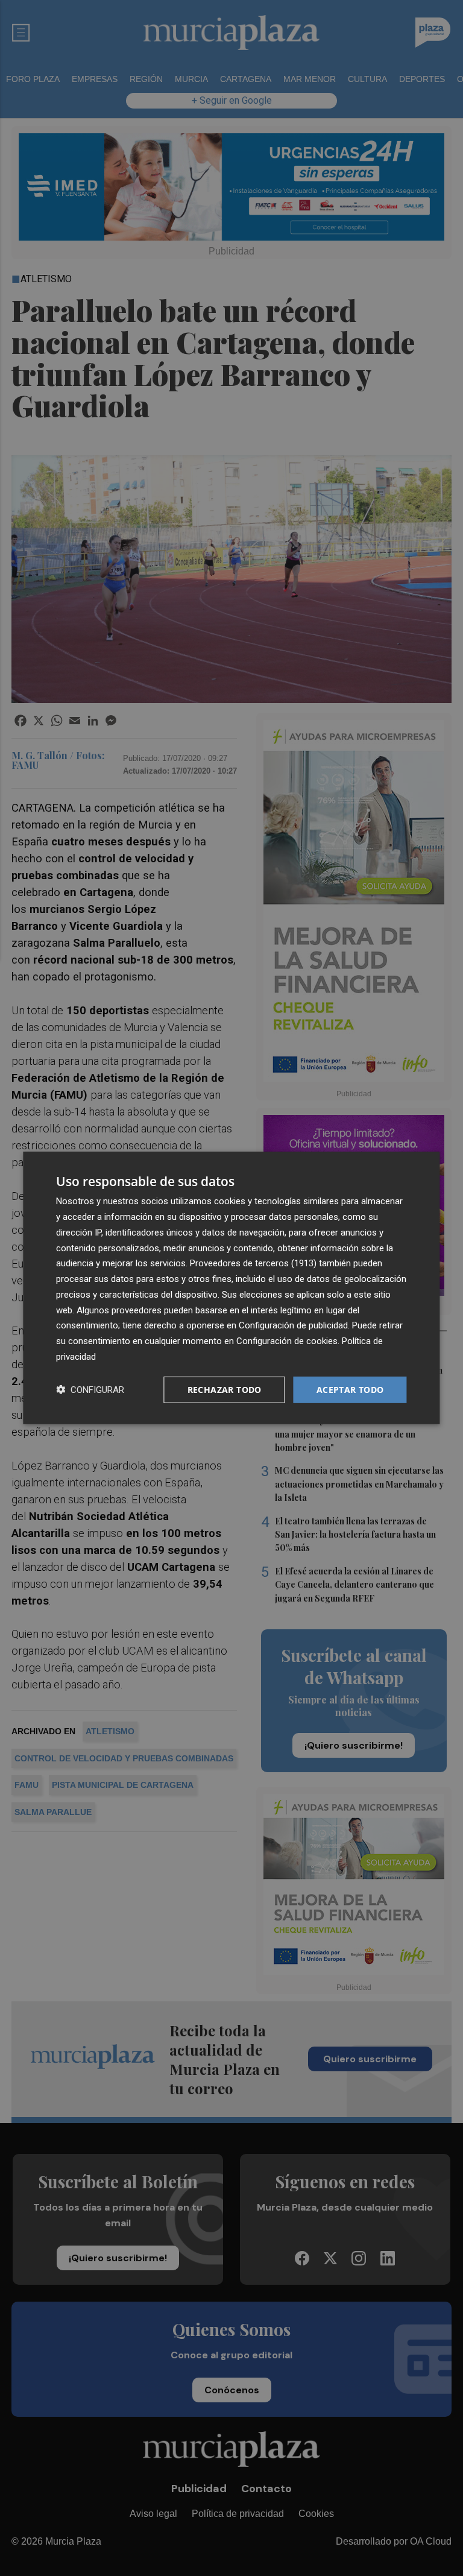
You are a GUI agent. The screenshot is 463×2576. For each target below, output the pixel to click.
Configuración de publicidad (293, 1325)
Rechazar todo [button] (225, 1389)
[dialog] (231, 1288)
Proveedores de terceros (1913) (253, 1263)
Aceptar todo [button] (350, 1389)
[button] (90, 1390)
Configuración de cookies (287, 1341)
